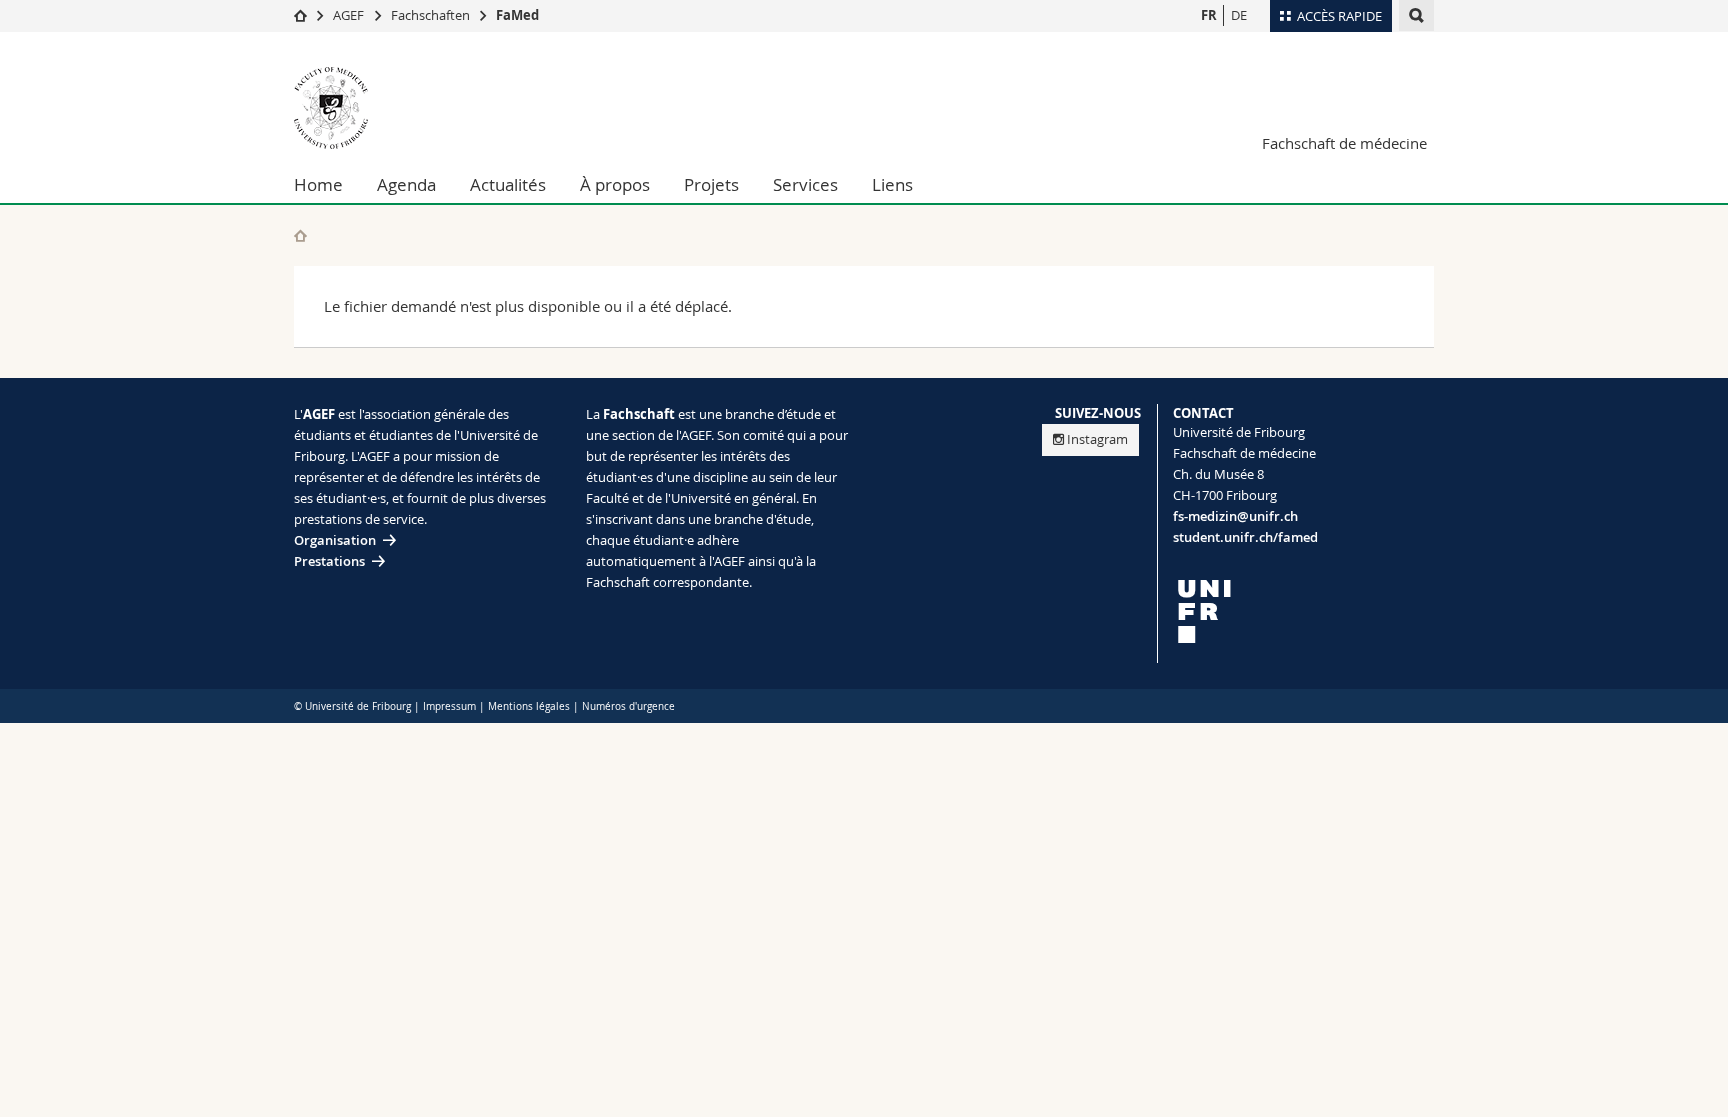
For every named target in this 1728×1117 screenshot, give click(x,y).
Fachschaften (430, 15)
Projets (711, 184)
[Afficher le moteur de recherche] (1416, 15)
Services (805, 184)
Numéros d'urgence (628, 706)
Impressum (449, 706)
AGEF (348, 15)
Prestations (329, 561)
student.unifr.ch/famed (1245, 537)
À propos (615, 184)
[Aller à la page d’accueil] (300, 15)
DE (1239, 15)
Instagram (1097, 439)
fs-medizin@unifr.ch (1235, 516)
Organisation (335, 540)
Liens (892, 184)
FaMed (517, 15)
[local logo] (1304, 611)
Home (318, 184)
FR (1209, 15)
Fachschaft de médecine (1344, 143)
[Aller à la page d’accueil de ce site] (300, 235)
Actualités (508, 184)
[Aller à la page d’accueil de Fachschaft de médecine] (414, 108)
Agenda (406, 184)
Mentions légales (529, 706)
